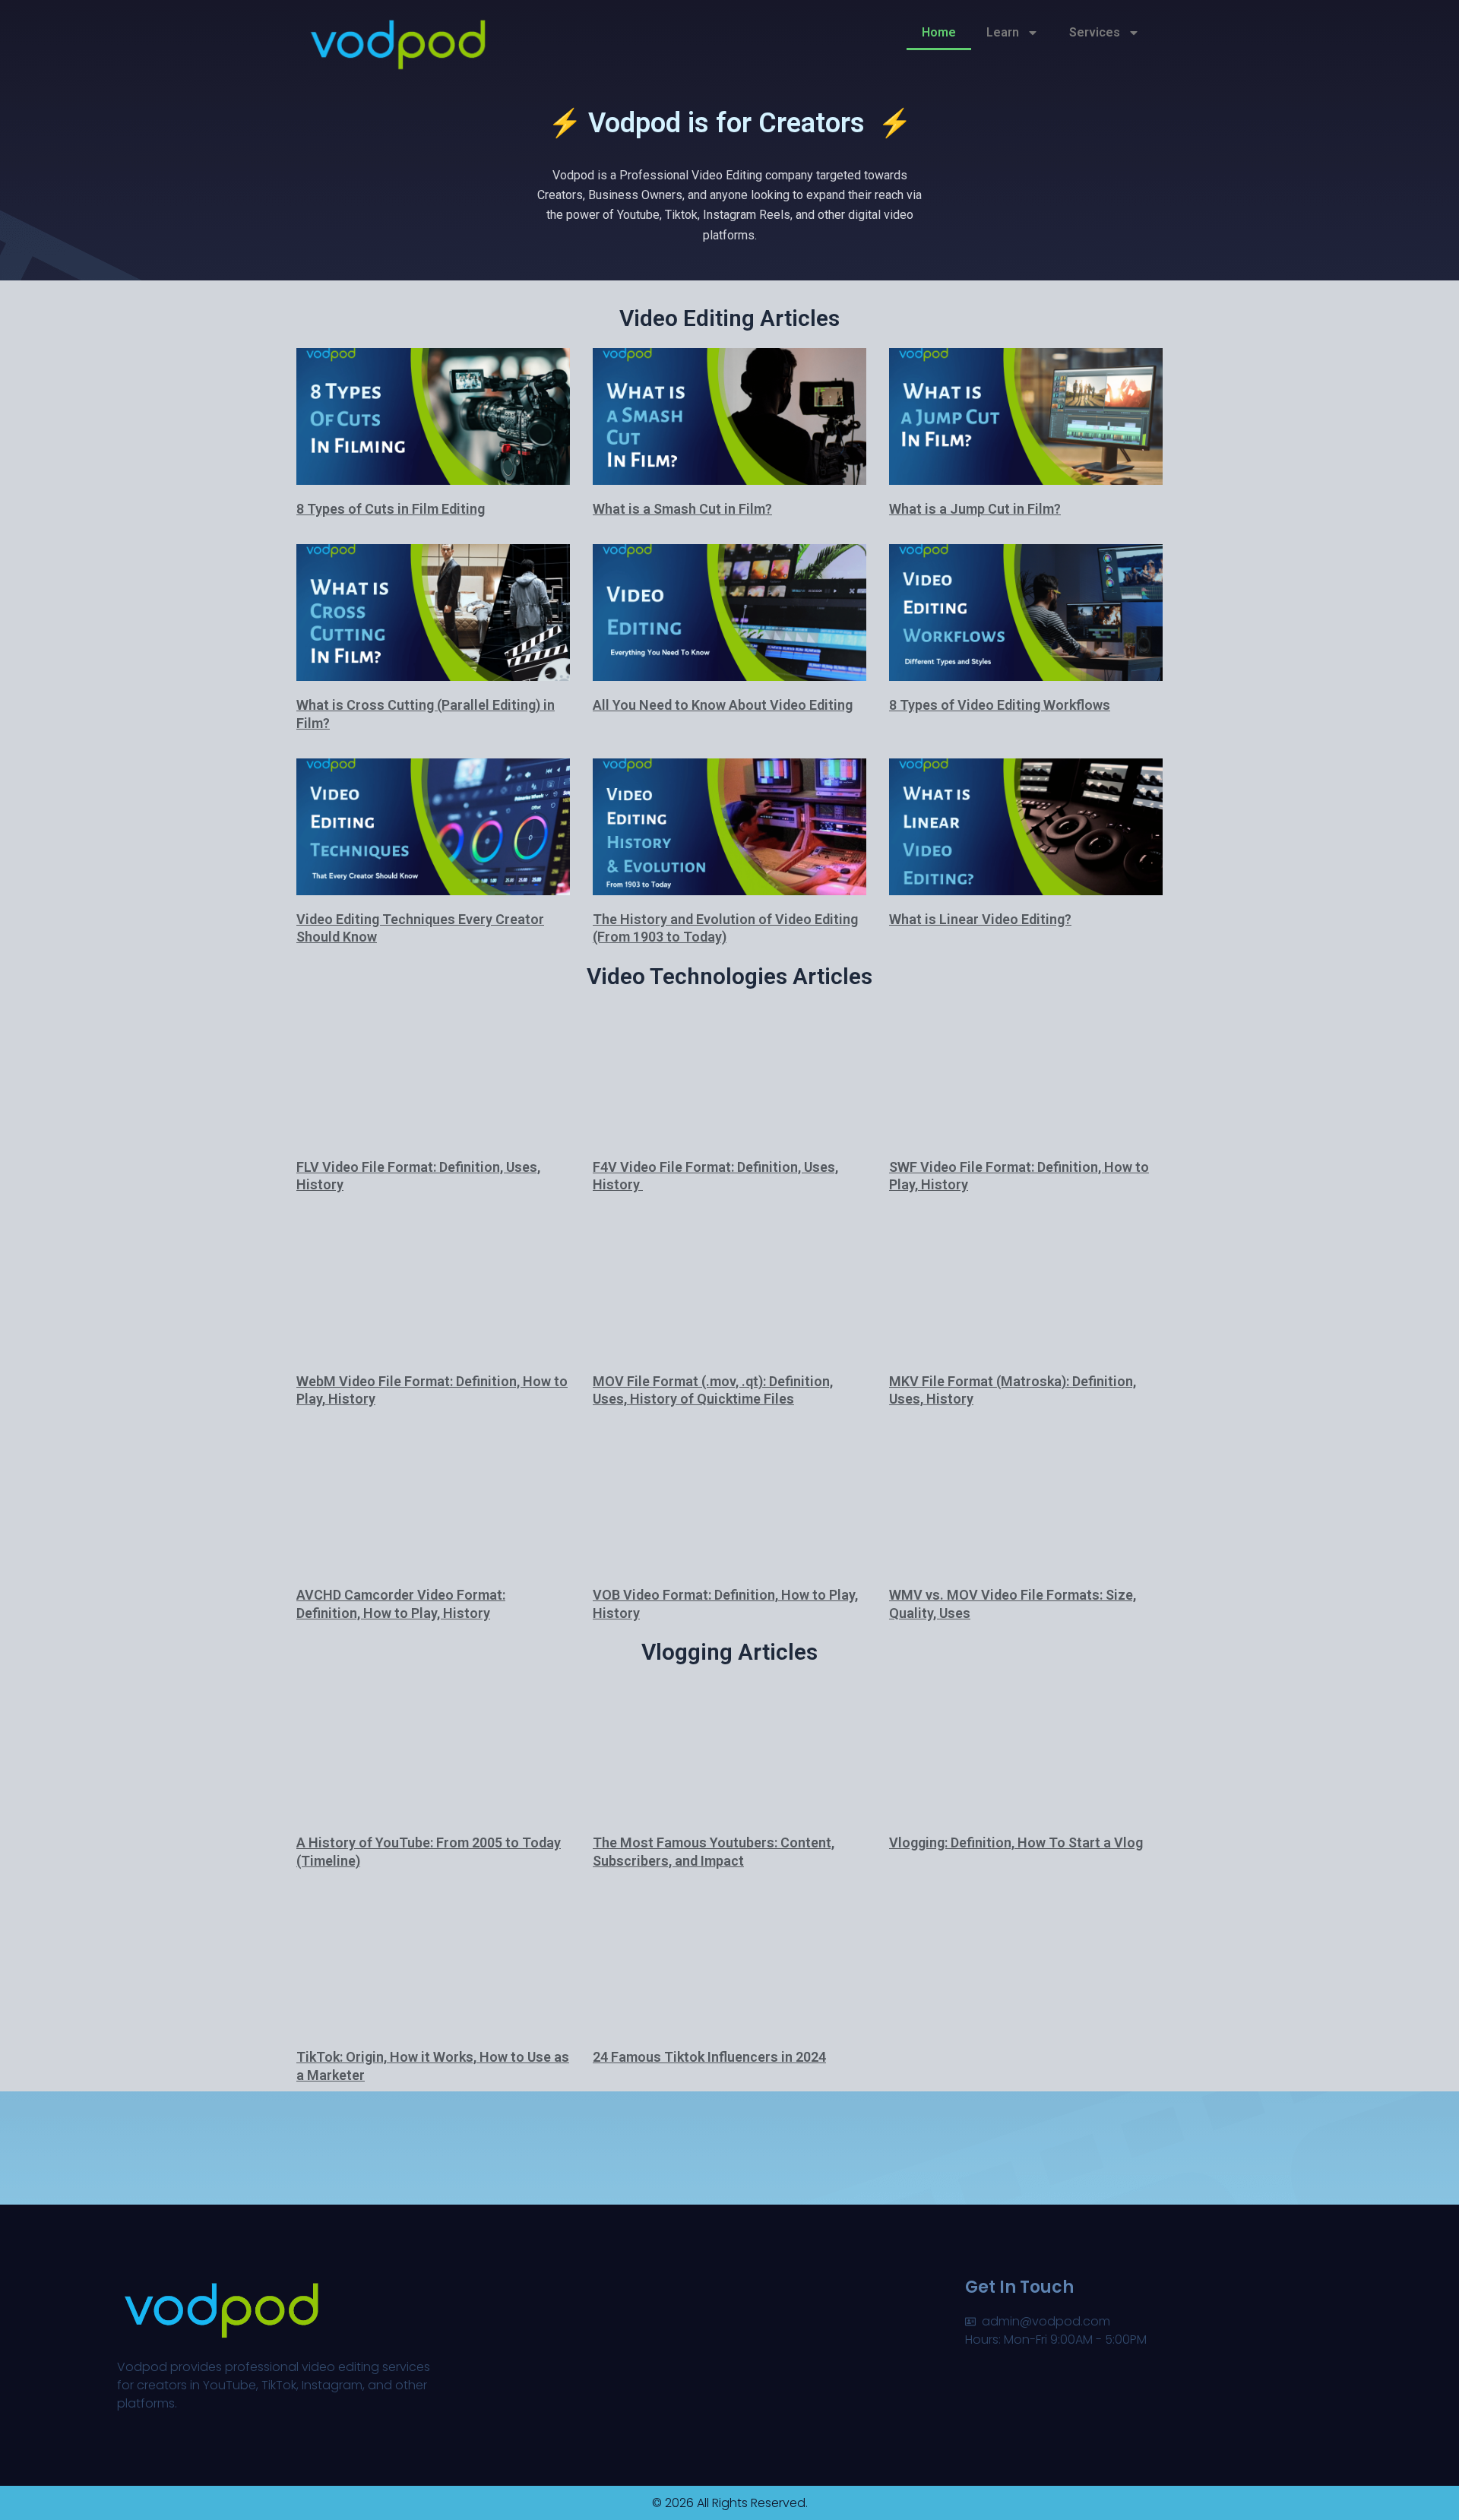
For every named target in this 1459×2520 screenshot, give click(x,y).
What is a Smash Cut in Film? (682, 509)
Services (1095, 32)
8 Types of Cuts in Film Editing (391, 509)
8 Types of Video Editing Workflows (1000, 705)
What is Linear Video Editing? (980, 919)
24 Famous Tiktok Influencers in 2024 (709, 2057)
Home (939, 32)
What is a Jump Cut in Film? (975, 509)
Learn (1003, 32)
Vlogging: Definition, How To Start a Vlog (1016, 1843)
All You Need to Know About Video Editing (723, 705)
